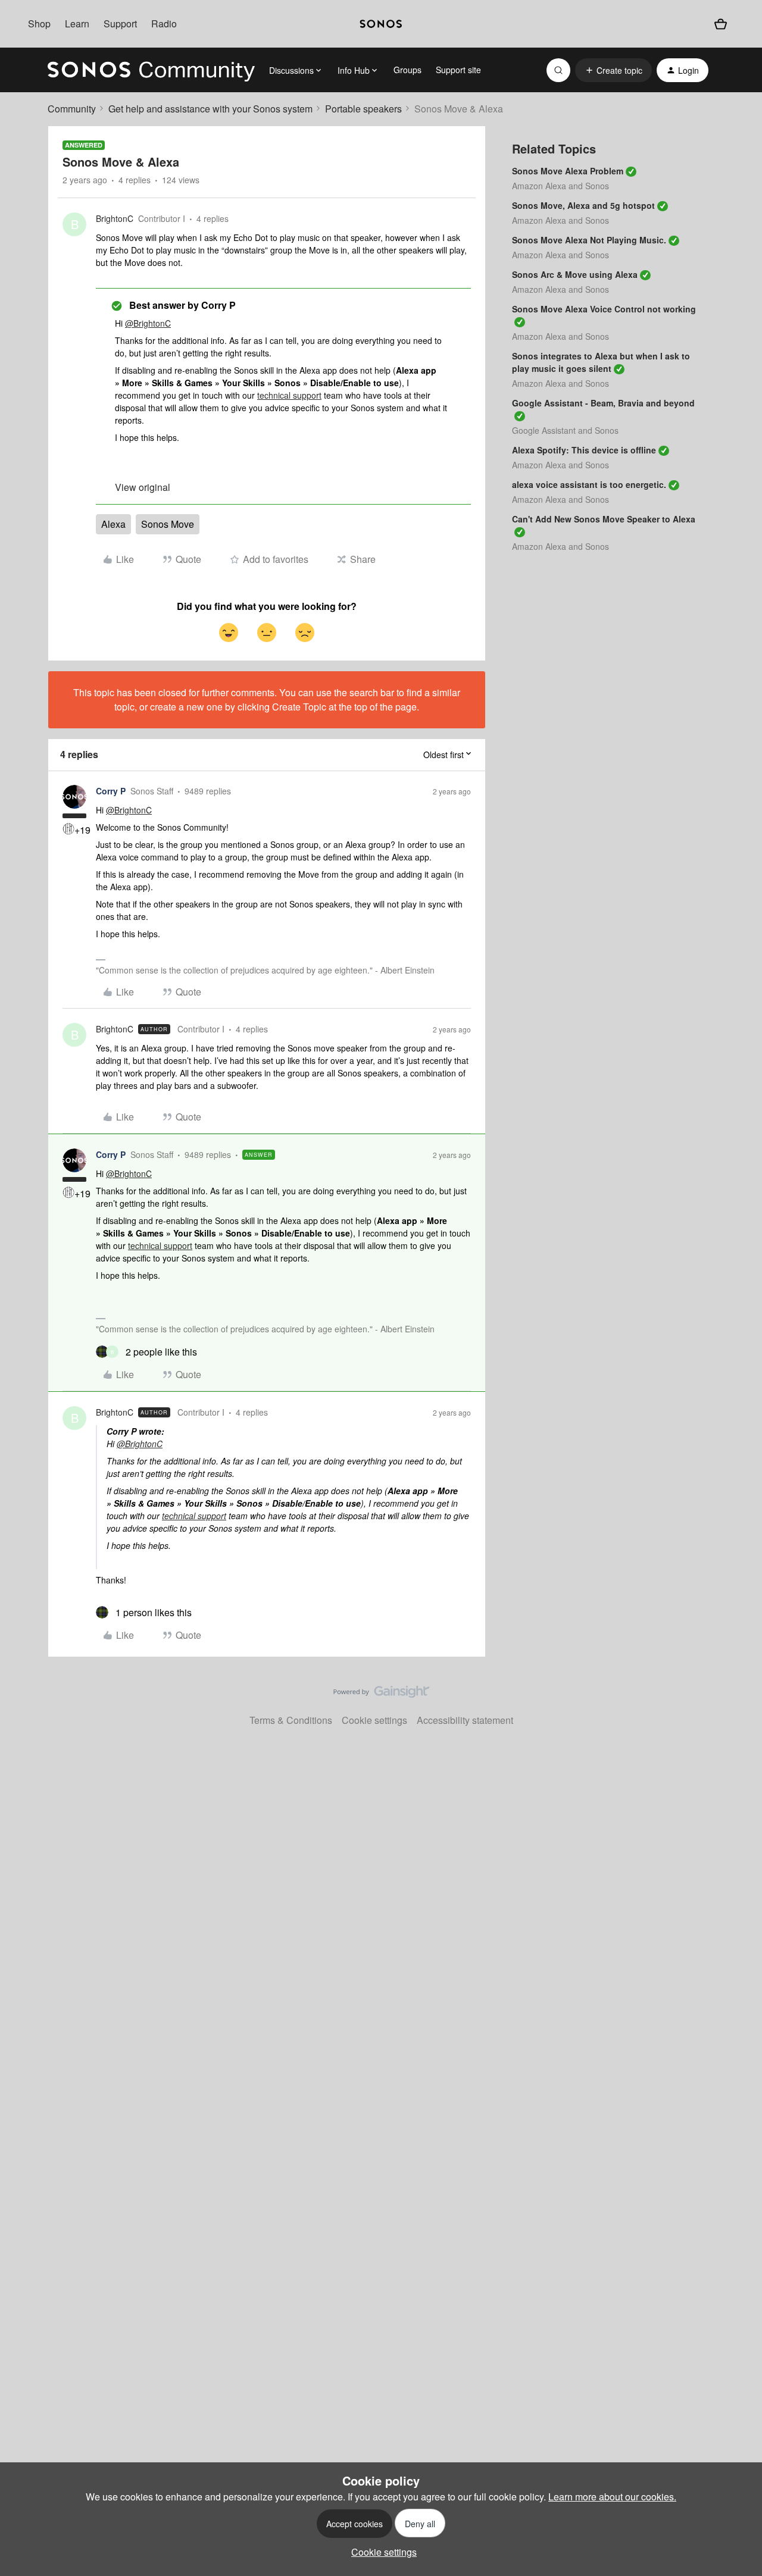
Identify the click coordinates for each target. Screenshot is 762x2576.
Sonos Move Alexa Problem (568, 171)
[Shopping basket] (721, 24)
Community (72, 109)
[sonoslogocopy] (381, 24)
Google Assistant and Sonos (565, 430)
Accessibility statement (465, 1720)
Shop (39, 24)
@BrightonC (148, 323)
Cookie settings (374, 1720)
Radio (164, 24)
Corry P (111, 791)
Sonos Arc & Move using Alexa (575, 274)
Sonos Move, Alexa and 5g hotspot (583, 205)
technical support (289, 395)
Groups (407, 70)
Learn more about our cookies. (612, 2497)
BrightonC (115, 218)
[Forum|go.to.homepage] (151, 70)
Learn (77, 24)
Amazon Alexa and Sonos (560, 186)
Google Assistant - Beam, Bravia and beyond (603, 403)
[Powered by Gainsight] (381, 1695)
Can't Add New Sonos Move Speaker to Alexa (604, 519)
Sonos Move (168, 524)
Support (120, 24)
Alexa (113, 524)
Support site (458, 70)
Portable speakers (363, 109)
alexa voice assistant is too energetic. (589, 484)
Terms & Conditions (291, 1720)
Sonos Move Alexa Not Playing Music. (589, 240)
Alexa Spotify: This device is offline (584, 450)
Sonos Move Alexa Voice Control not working (604, 309)
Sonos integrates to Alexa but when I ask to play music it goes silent (601, 362)
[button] (613, 70)
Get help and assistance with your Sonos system (210, 109)
